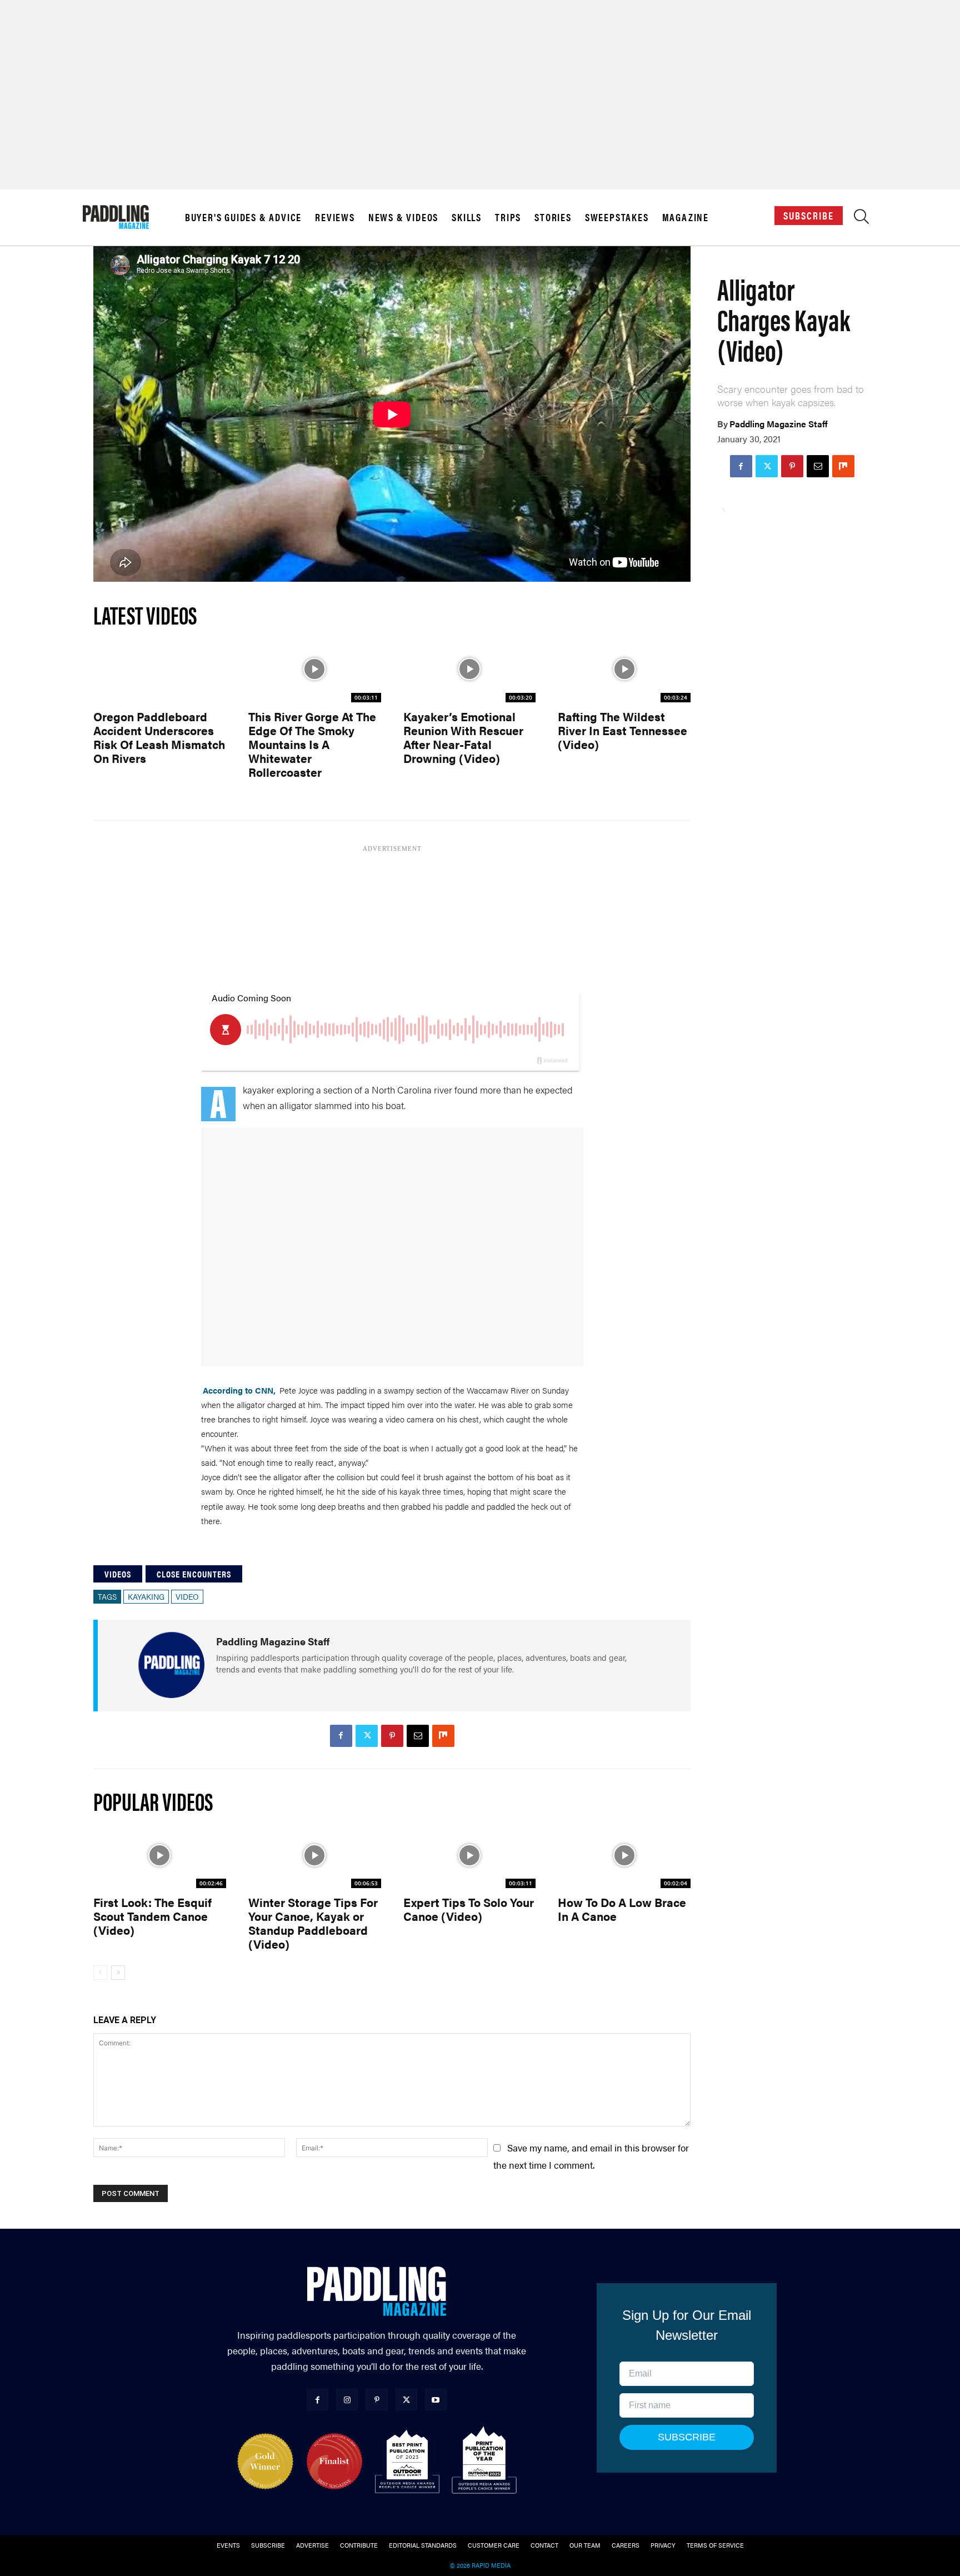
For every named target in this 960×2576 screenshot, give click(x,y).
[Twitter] (767, 466)
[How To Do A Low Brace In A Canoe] (624, 1855)
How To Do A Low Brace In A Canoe (622, 1909)
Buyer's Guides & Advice (243, 217)
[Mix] (843, 466)
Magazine (686, 217)
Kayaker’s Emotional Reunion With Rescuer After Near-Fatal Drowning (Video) (463, 737)
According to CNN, (239, 1390)
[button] (861, 219)
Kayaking (146, 1596)
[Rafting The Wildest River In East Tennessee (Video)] (624, 669)
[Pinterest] (792, 466)
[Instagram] (347, 2400)
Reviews (335, 217)
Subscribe (809, 215)
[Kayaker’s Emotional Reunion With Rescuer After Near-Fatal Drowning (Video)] (470, 669)
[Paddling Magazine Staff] (171, 1665)
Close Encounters (194, 1574)
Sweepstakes (617, 217)
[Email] (818, 466)
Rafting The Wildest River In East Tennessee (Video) (622, 730)
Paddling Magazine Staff (779, 424)
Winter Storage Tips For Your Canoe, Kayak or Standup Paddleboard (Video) (313, 1923)
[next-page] (118, 1973)
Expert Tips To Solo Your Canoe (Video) (469, 1909)
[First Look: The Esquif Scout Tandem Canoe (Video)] (160, 1855)
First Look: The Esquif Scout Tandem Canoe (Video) (152, 1916)
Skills (467, 217)
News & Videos (403, 217)
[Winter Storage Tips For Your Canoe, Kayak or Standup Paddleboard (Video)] (315, 1855)
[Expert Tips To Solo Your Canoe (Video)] (470, 1855)
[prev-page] (100, 1973)
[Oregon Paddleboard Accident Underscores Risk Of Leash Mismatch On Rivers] (160, 669)
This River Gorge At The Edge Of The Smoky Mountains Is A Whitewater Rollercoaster (312, 744)
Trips (508, 217)
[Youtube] (436, 2400)
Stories (553, 217)
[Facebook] (741, 466)
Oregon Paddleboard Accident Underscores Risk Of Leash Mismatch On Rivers (159, 737)
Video (187, 1596)
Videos (118, 1574)
